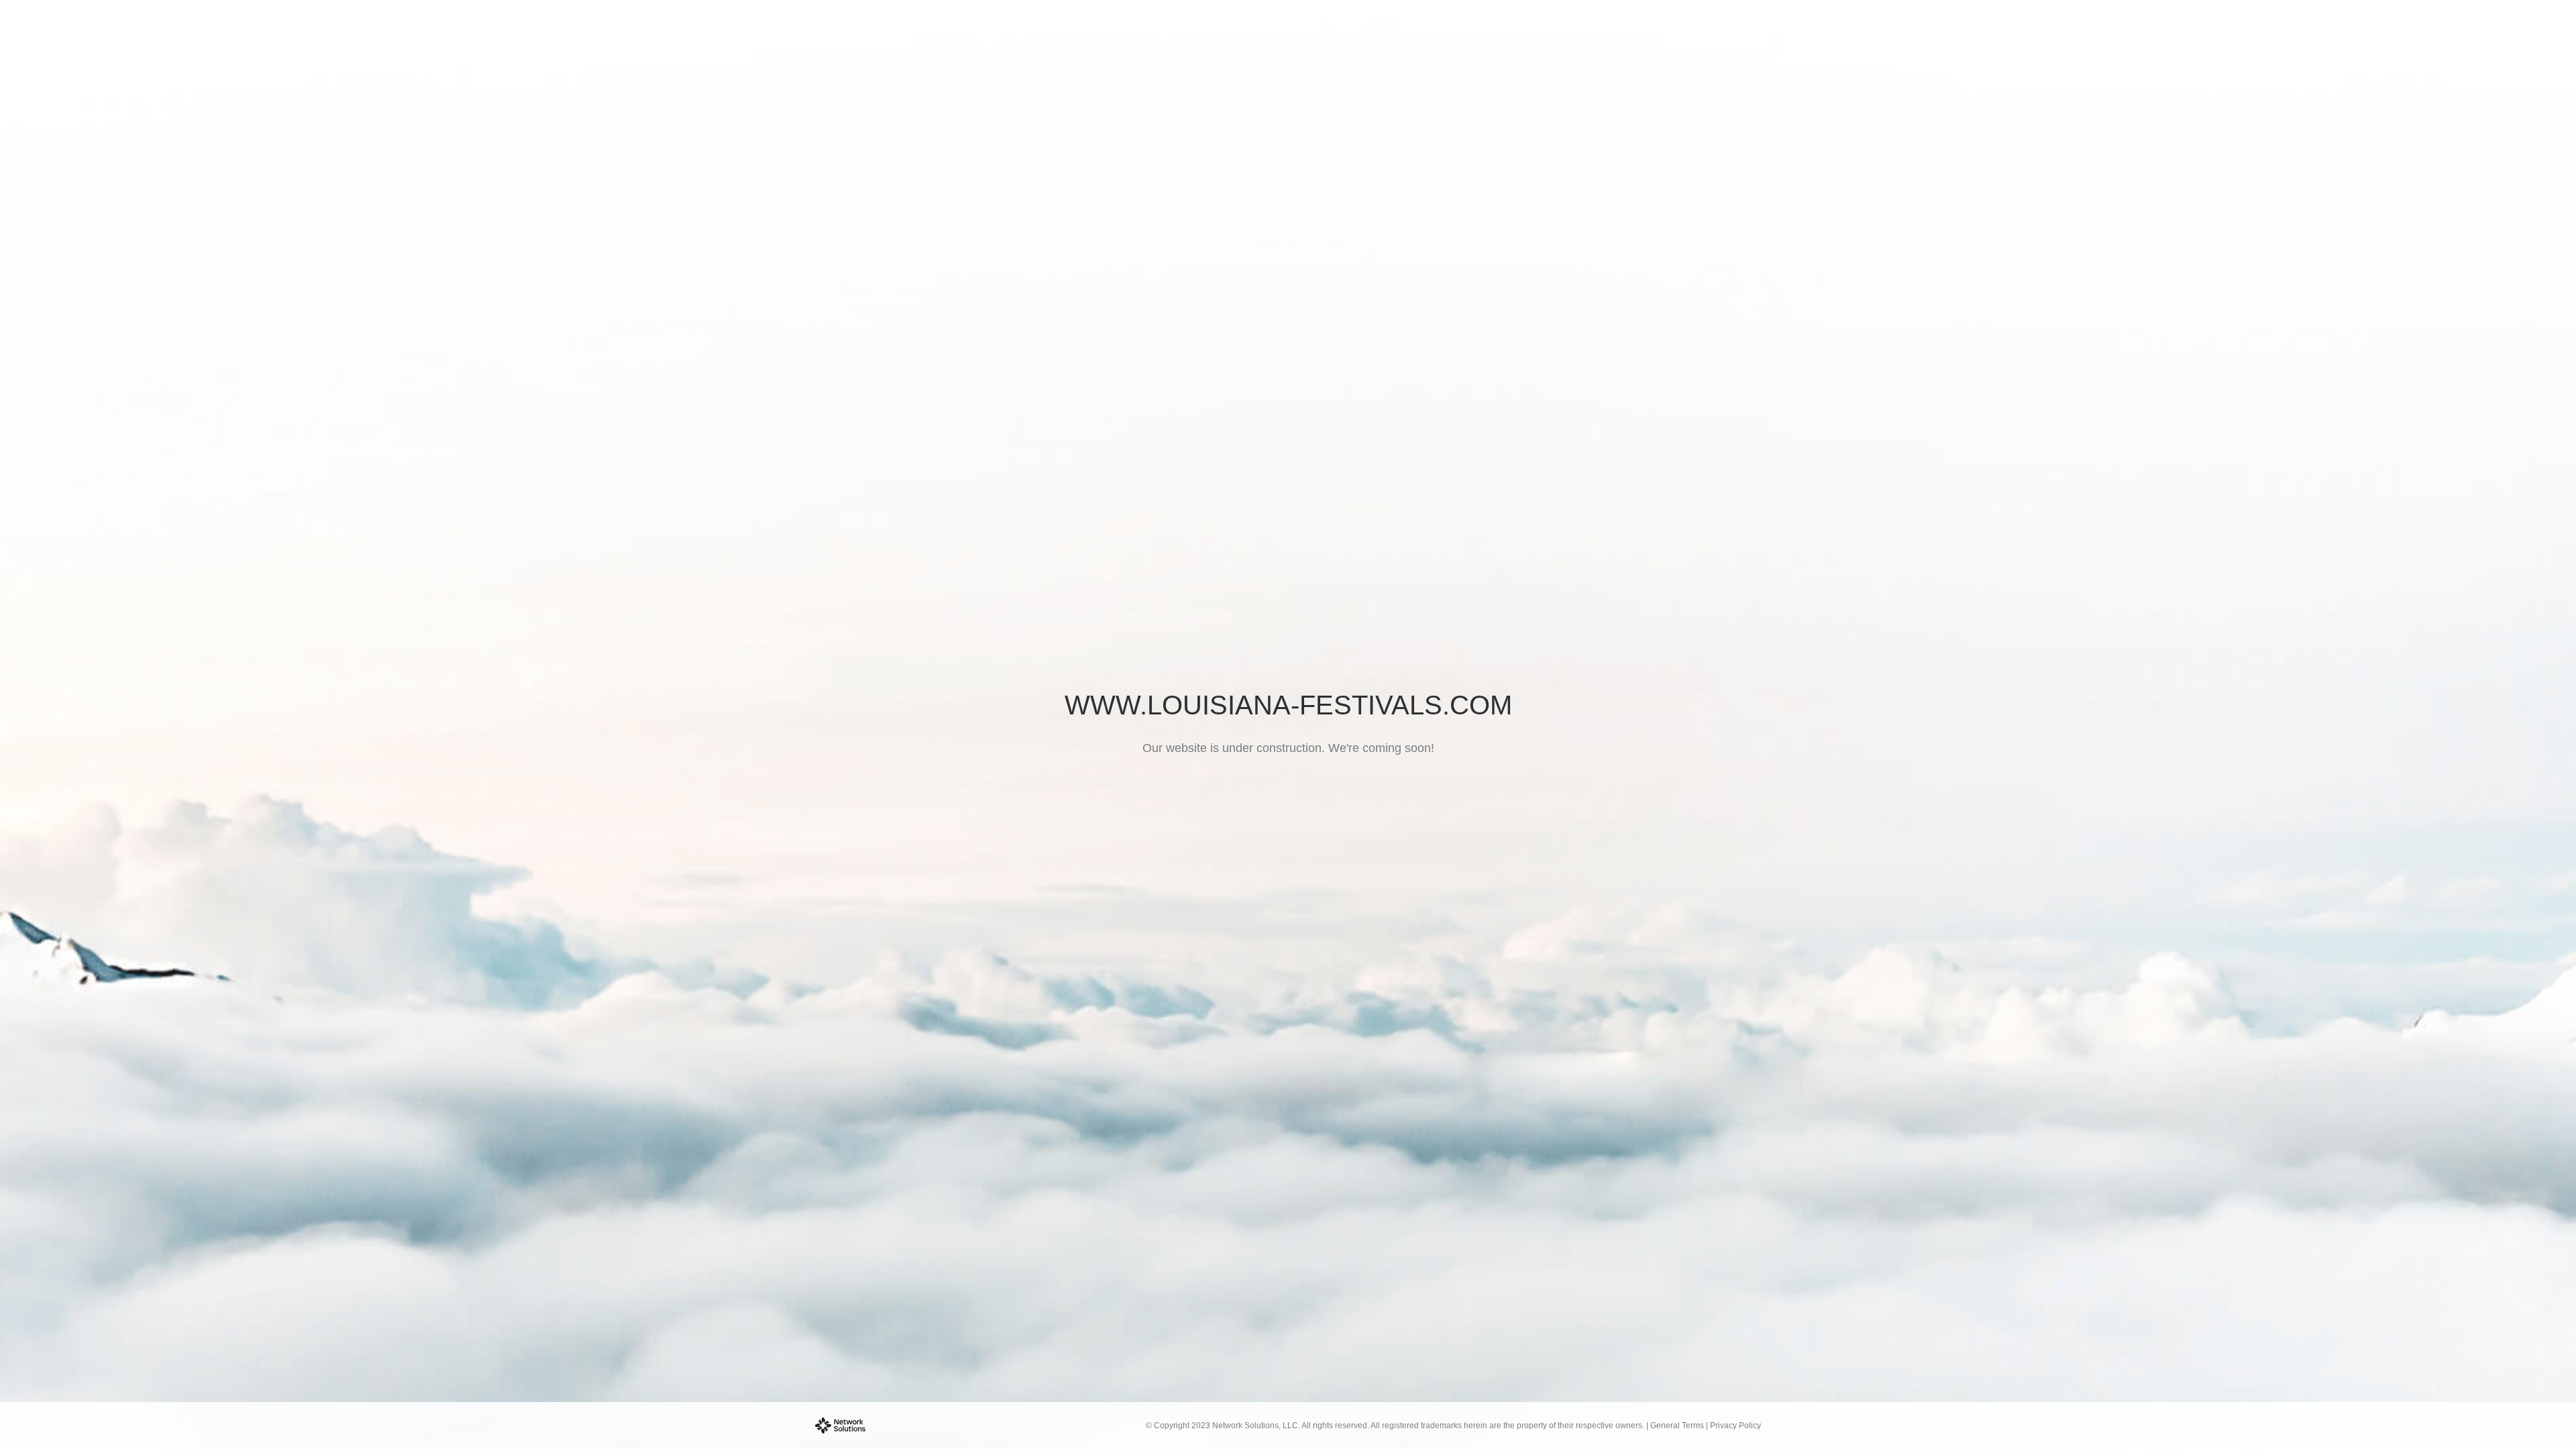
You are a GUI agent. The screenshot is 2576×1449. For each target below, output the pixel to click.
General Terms (1677, 1426)
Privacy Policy (1735, 1426)
